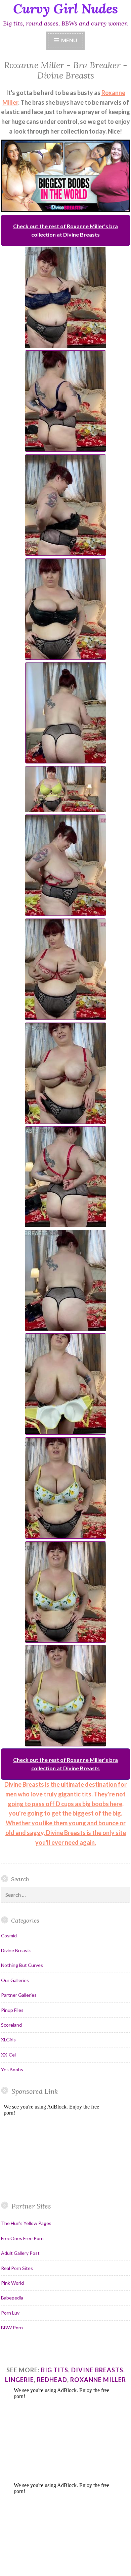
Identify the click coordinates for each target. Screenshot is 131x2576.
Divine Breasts (16, 1950)
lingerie (19, 2380)
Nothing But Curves (22, 1965)
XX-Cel (8, 2055)
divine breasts (97, 2370)
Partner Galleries (19, 1995)
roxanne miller (98, 2380)
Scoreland (11, 2025)
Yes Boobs (12, 2069)
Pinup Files (12, 2010)
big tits (55, 2370)
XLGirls (8, 2040)
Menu (69, 40)
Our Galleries (15, 1980)
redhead (52, 2380)
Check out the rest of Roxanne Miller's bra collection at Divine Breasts (65, 230)
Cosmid (9, 1936)
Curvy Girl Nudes (65, 9)
